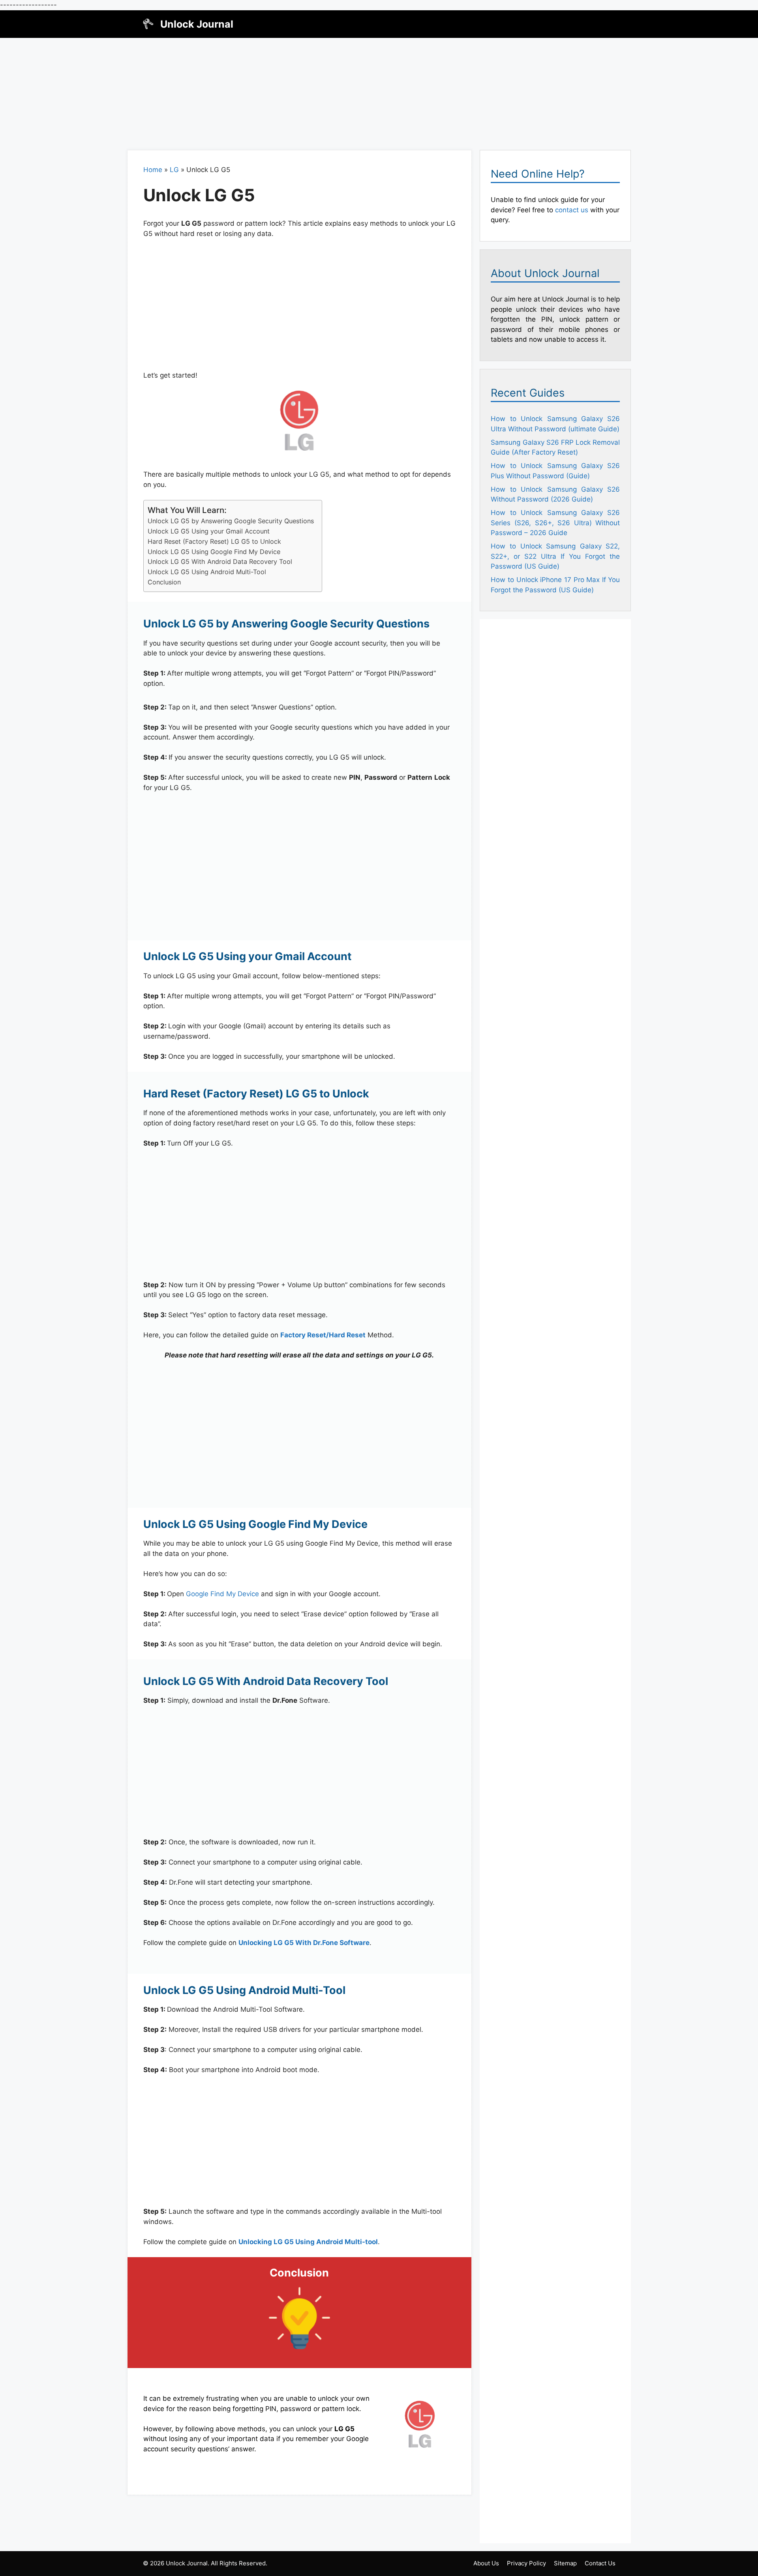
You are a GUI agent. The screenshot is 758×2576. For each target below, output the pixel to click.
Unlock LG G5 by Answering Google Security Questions (231, 521)
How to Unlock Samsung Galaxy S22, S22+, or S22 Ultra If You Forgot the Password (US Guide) (555, 556)
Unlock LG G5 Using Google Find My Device (214, 552)
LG (174, 170)
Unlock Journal (197, 24)
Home (153, 170)
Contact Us (600, 2563)
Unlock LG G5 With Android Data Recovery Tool (220, 562)
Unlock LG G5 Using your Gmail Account (209, 531)
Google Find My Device (222, 1594)
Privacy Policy (526, 2563)
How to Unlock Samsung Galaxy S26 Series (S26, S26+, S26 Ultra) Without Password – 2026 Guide (555, 523)
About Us (486, 2563)
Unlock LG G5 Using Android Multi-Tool (207, 572)
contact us (572, 210)
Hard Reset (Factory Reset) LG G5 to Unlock (214, 541)
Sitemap (565, 2563)
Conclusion (164, 582)
